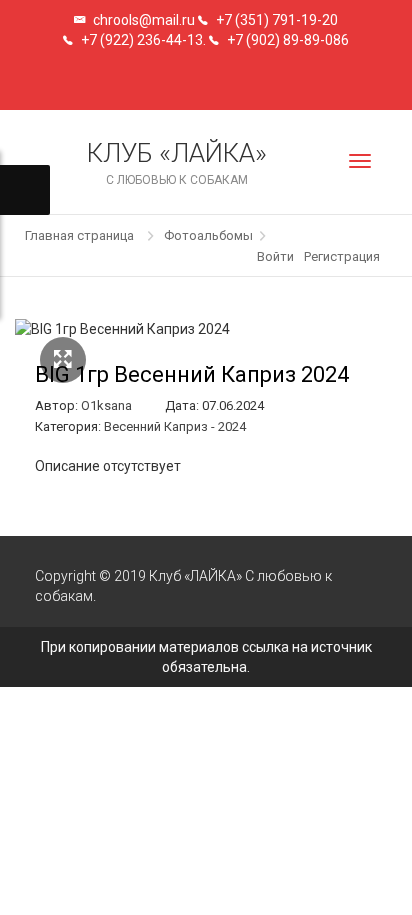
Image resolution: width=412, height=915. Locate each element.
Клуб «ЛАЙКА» (177, 162)
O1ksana (106, 405)
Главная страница (79, 235)
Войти (275, 256)
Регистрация (342, 256)
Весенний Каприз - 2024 (175, 426)
